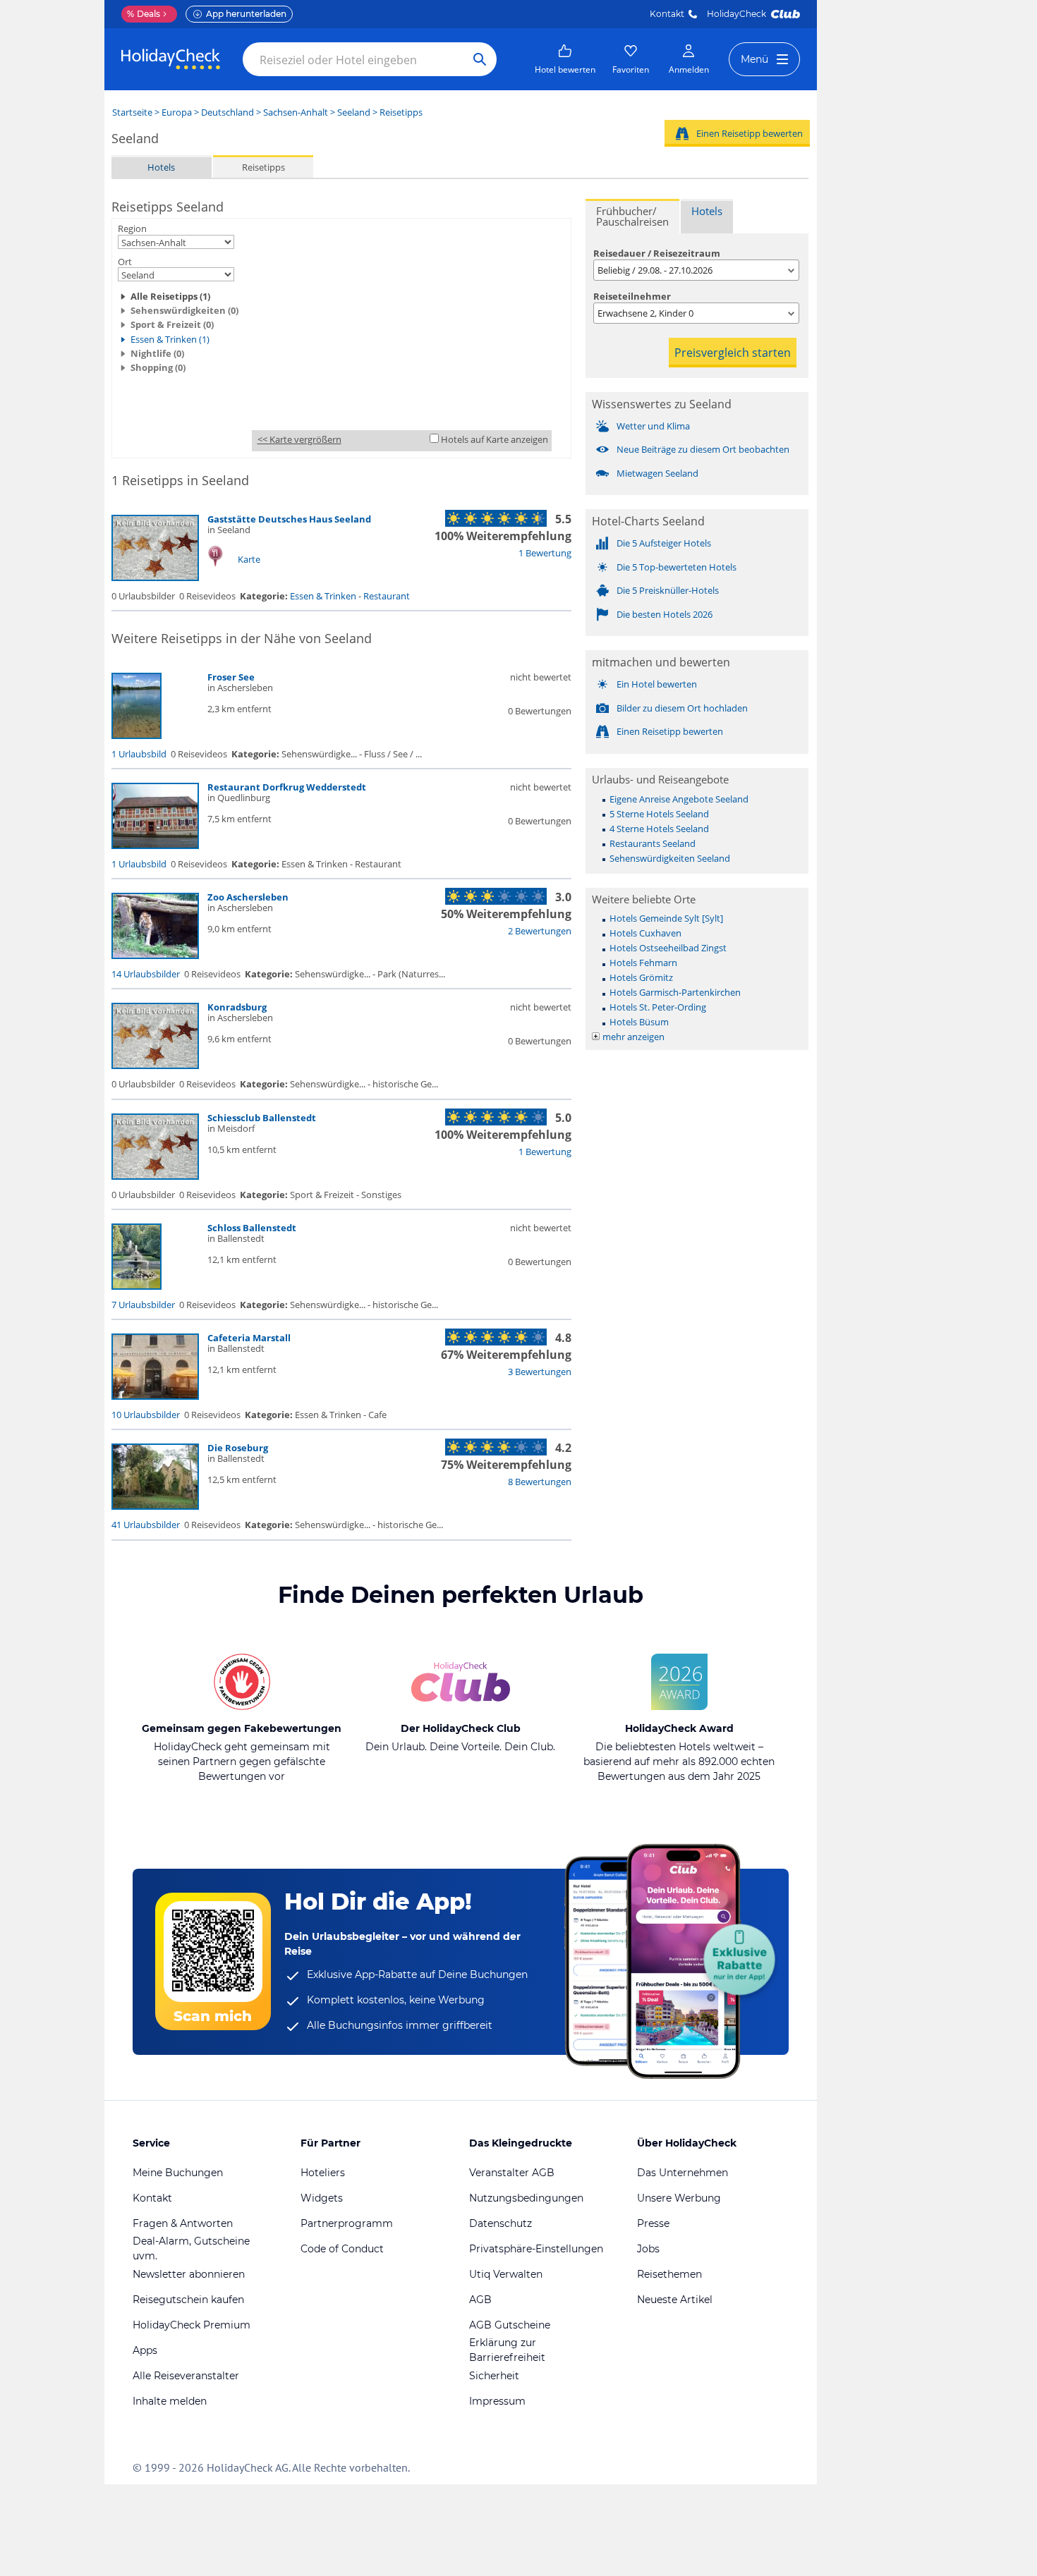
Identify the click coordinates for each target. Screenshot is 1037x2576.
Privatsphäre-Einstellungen (536, 2249)
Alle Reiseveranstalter (186, 2376)
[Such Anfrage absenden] (480, 59)
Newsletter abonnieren (189, 2274)
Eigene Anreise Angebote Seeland (679, 799)
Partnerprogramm (347, 2223)
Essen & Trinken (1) (170, 339)
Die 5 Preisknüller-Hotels (668, 590)
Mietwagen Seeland (657, 473)
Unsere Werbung (679, 2198)
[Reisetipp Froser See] (137, 735)
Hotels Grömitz (641, 977)
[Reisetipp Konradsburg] (155, 1066)
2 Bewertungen (540, 931)
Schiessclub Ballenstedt (262, 1118)
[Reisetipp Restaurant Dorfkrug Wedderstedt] (155, 846)
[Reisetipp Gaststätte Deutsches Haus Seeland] (155, 578)
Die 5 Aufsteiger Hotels (664, 543)
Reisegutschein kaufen (188, 2300)
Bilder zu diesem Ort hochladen (682, 708)
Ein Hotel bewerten (657, 684)
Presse (653, 2223)
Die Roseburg (238, 1448)
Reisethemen (669, 2274)
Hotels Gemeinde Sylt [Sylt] (666, 918)
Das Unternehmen (683, 2173)
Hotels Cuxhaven (645, 933)
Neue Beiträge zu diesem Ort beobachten (703, 449)
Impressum (497, 2401)
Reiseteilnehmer (632, 296)
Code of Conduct (342, 2249)
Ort (125, 262)
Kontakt (667, 14)
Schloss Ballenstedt (252, 1228)
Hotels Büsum (639, 1022)
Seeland (354, 112)
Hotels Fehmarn (643, 963)
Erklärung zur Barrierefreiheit (507, 2350)
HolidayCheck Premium (192, 2325)
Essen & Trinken (323, 596)
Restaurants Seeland (653, 843)
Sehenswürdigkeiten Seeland (670, 858)
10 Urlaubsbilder (146, 1415)
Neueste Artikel (675, 2300)
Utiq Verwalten (506, 2274)
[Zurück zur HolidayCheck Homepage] (171, 59)
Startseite (132, 112)
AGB (480, 2300)
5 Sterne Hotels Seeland (659, 814)
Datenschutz (501, 2223)
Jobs (648, 2249)
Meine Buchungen (178, 2173)
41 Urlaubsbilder (146, 1525)
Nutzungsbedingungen (526, 2198)
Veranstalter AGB (512, 2173)
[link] (565, 59)
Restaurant (387, 596)
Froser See (231, 677)
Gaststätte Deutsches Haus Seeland (289, 519)
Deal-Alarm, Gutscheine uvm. (191, 2248)
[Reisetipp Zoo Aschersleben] (155, 956)
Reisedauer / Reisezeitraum (657, 253)
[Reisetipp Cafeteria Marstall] (155, 1396)
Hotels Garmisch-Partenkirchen (675, 992)
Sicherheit (494, 2376)
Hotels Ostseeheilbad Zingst (668, 948)
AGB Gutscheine (510, 2325)
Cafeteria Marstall (249, 1338)
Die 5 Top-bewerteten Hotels (677, 567)
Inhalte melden (170, 2401)
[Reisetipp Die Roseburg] (155, 1506)
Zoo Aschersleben (248, 897)
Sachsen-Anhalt (296, 112)
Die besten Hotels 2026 (665, 614)
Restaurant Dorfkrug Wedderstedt (287, 787)
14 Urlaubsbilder (146, 974)
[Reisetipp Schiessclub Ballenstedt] (155, 1176)
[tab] (632, 216)
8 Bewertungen (540, 1482)
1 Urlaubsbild (139, 754)
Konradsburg (237, 1007)
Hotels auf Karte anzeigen (495, 439)
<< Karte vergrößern (299, 439)
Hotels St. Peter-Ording (658, 1007)
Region (132, 228)
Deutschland (228, 112)
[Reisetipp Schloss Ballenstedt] (137, 1286)
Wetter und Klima (653, 426)
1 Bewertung (545, 553)
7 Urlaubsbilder (143, 1305)
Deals (144, 14)
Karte (249, 559)
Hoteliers (323, 2173)
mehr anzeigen (633, 1037)
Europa (177, 112)
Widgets (322, 2198)
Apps (145, 2350)
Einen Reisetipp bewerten (750, 133)
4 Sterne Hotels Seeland (659, 829)
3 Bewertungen (540, 1372)
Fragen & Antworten (183, 2223)
